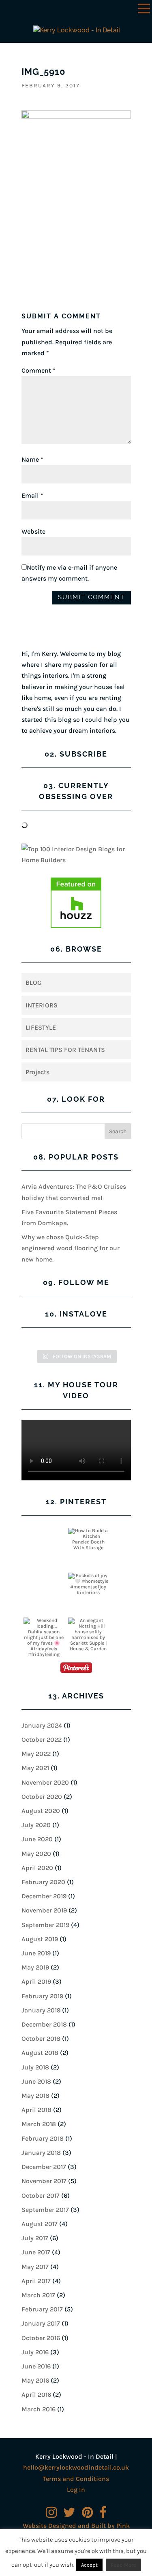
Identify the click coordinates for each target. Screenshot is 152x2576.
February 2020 (43, 1882)
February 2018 (43, 2138)
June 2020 (37, 1839)
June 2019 (36, 1953)
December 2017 (44, 2167)
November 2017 (44, 2181)
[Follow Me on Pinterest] (76, 1669)
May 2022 (36, 1754)
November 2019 (44, 1910)
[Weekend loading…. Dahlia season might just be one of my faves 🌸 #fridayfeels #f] (44, 1640)
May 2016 (35, 2380)
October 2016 (41, 2338)
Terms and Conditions (76, 2479)
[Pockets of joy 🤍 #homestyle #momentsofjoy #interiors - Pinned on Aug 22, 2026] (88, 1584)
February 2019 (42, 1996)
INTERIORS (42, 1005)
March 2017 (38, 2295)
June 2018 (36, 2081)
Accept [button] (89, 2565)
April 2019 (36, 1981)
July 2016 (35, 2352)
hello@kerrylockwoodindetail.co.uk (76, 2467)
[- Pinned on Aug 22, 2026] (44, 1531)
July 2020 (36, 1825)
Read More (123, 2565)
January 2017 (41, 2323)
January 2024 (42, 1725)
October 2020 (42, 1797)
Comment (39, 370)
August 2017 (40, 2224)
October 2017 (41, 2195)
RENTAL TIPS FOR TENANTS (65, 1050)
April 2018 (36, 2110)
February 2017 (42, 2309)
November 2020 (45, 1782)
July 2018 (35, 2067)
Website (33, 531)
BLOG (34, 983)
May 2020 (36, 1854)
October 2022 (42, 1740)
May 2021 (35, 1768)
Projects (37, 1072)
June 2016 (36, 2366)
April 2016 (36, 2395)
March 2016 (39, 2409)
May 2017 (35, 2267)
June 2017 (36, 2252)
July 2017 (35, 2238)
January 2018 (41, 2153)
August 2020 (41, 1811)
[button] (144, 9)
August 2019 (40, 1939)
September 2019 (45, 1925)
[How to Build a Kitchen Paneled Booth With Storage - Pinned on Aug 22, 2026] (88, 1539)
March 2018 (39, 2124)
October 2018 (41, 2039)
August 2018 (40, 2053)
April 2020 (37, 1868)
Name (32, 459)
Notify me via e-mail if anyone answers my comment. (69, 573)
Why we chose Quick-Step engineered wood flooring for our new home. (71, 1248)
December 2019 (44, 1896)
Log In (76, 2490)
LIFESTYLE (41, 1027)
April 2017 (36, 2281)
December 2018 (44, 2024)
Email (32, 495)
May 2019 (35, 1967)
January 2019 (41, 2010)
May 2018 (35, 2096)
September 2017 (45, 2210)
